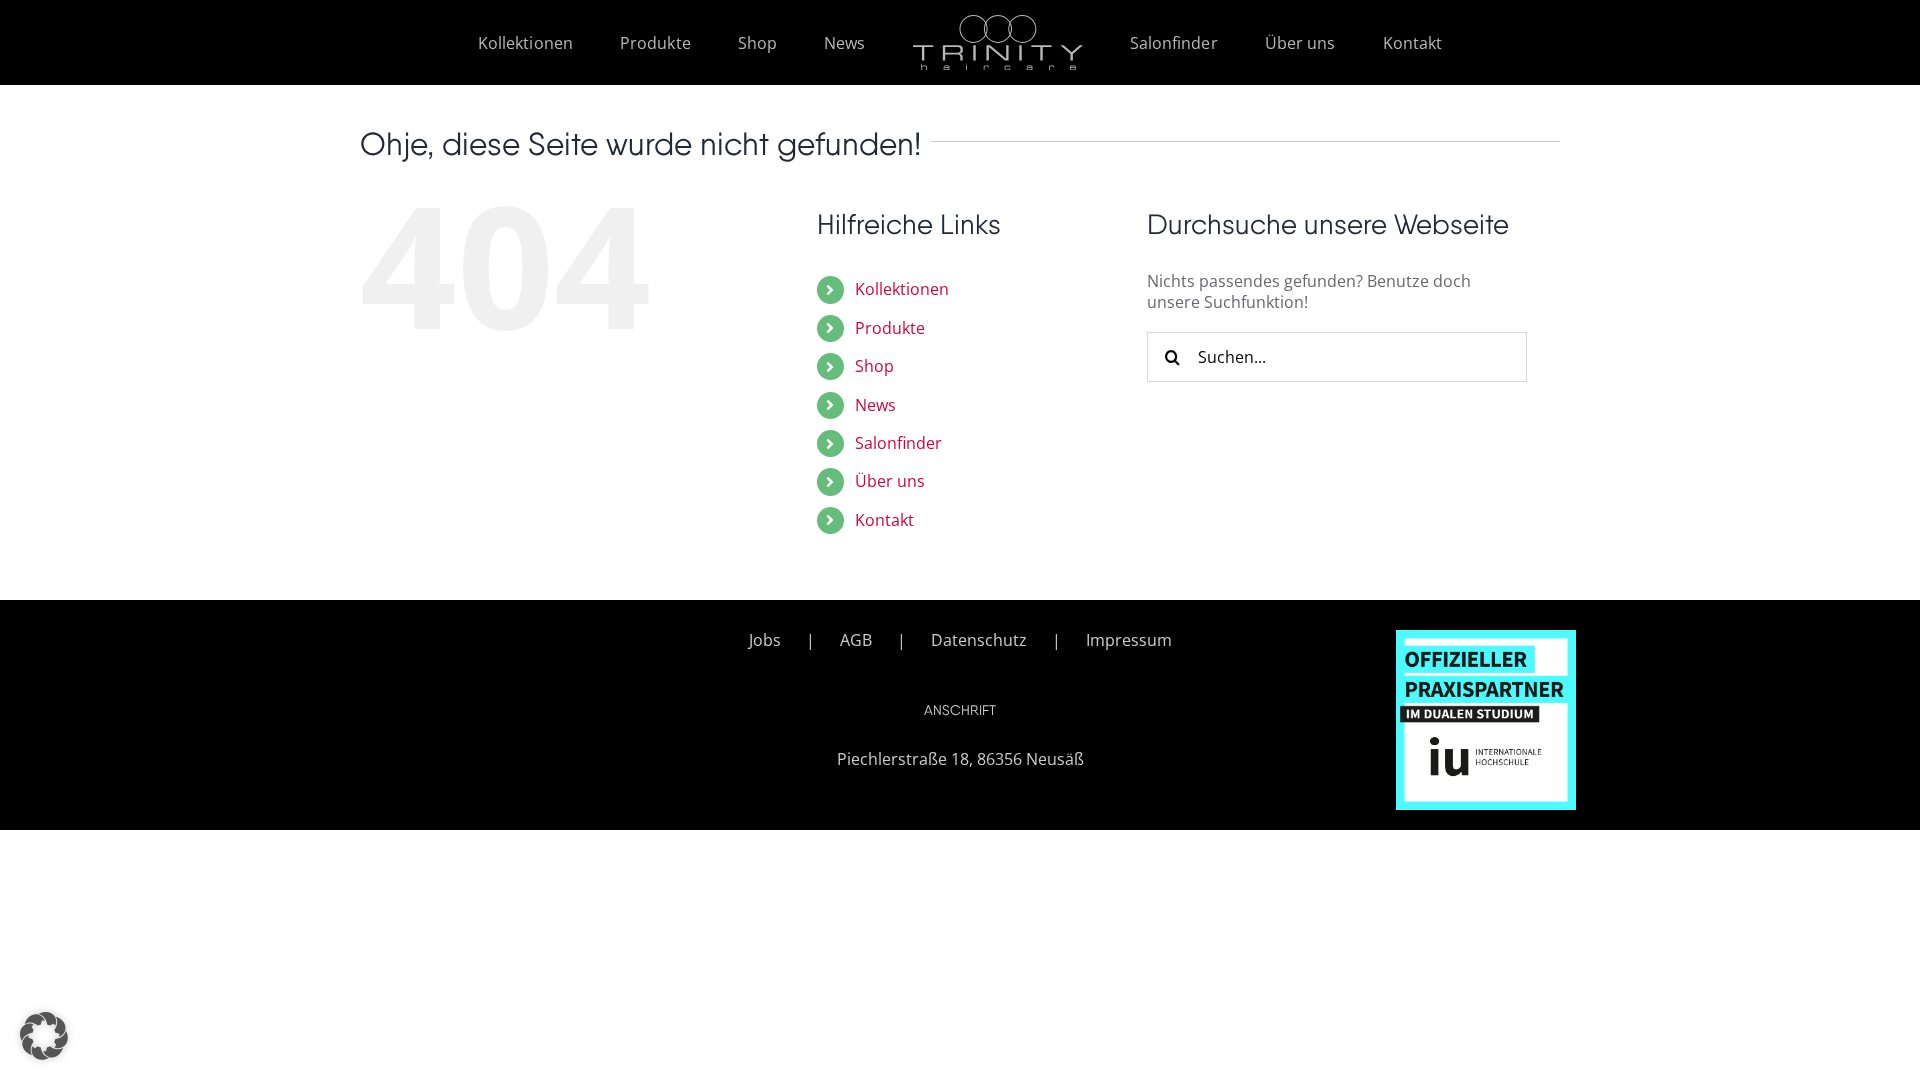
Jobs (765, 640)
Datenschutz (979, 640)
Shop (874, 366)
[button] (44, 1036)
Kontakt (884, 520)
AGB (856, 640)
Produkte (890, 328)
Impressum (1129, 640)
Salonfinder (898, 443)
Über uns (890, 481)
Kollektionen (902, 289)
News (875, 405)
